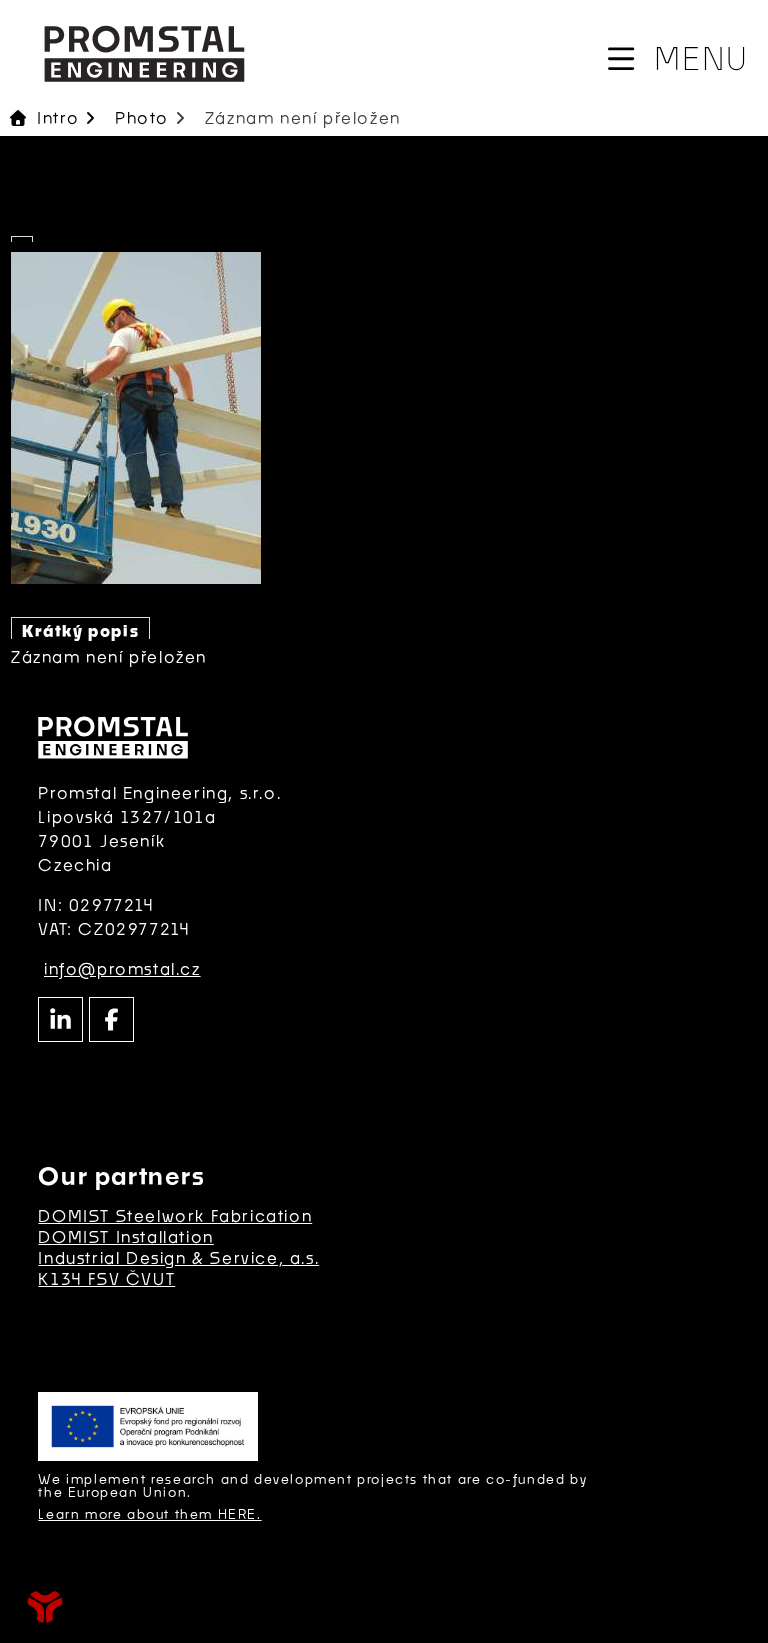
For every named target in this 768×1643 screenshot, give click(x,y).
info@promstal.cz (122, 968)
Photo (142, 118)
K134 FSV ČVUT (106, 1278)
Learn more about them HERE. (149, 1513)
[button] (676, 58)
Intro (144, 53)
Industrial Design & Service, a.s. (178, 1257)
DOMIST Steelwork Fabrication (175, 1215)
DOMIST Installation (125, 1236)
